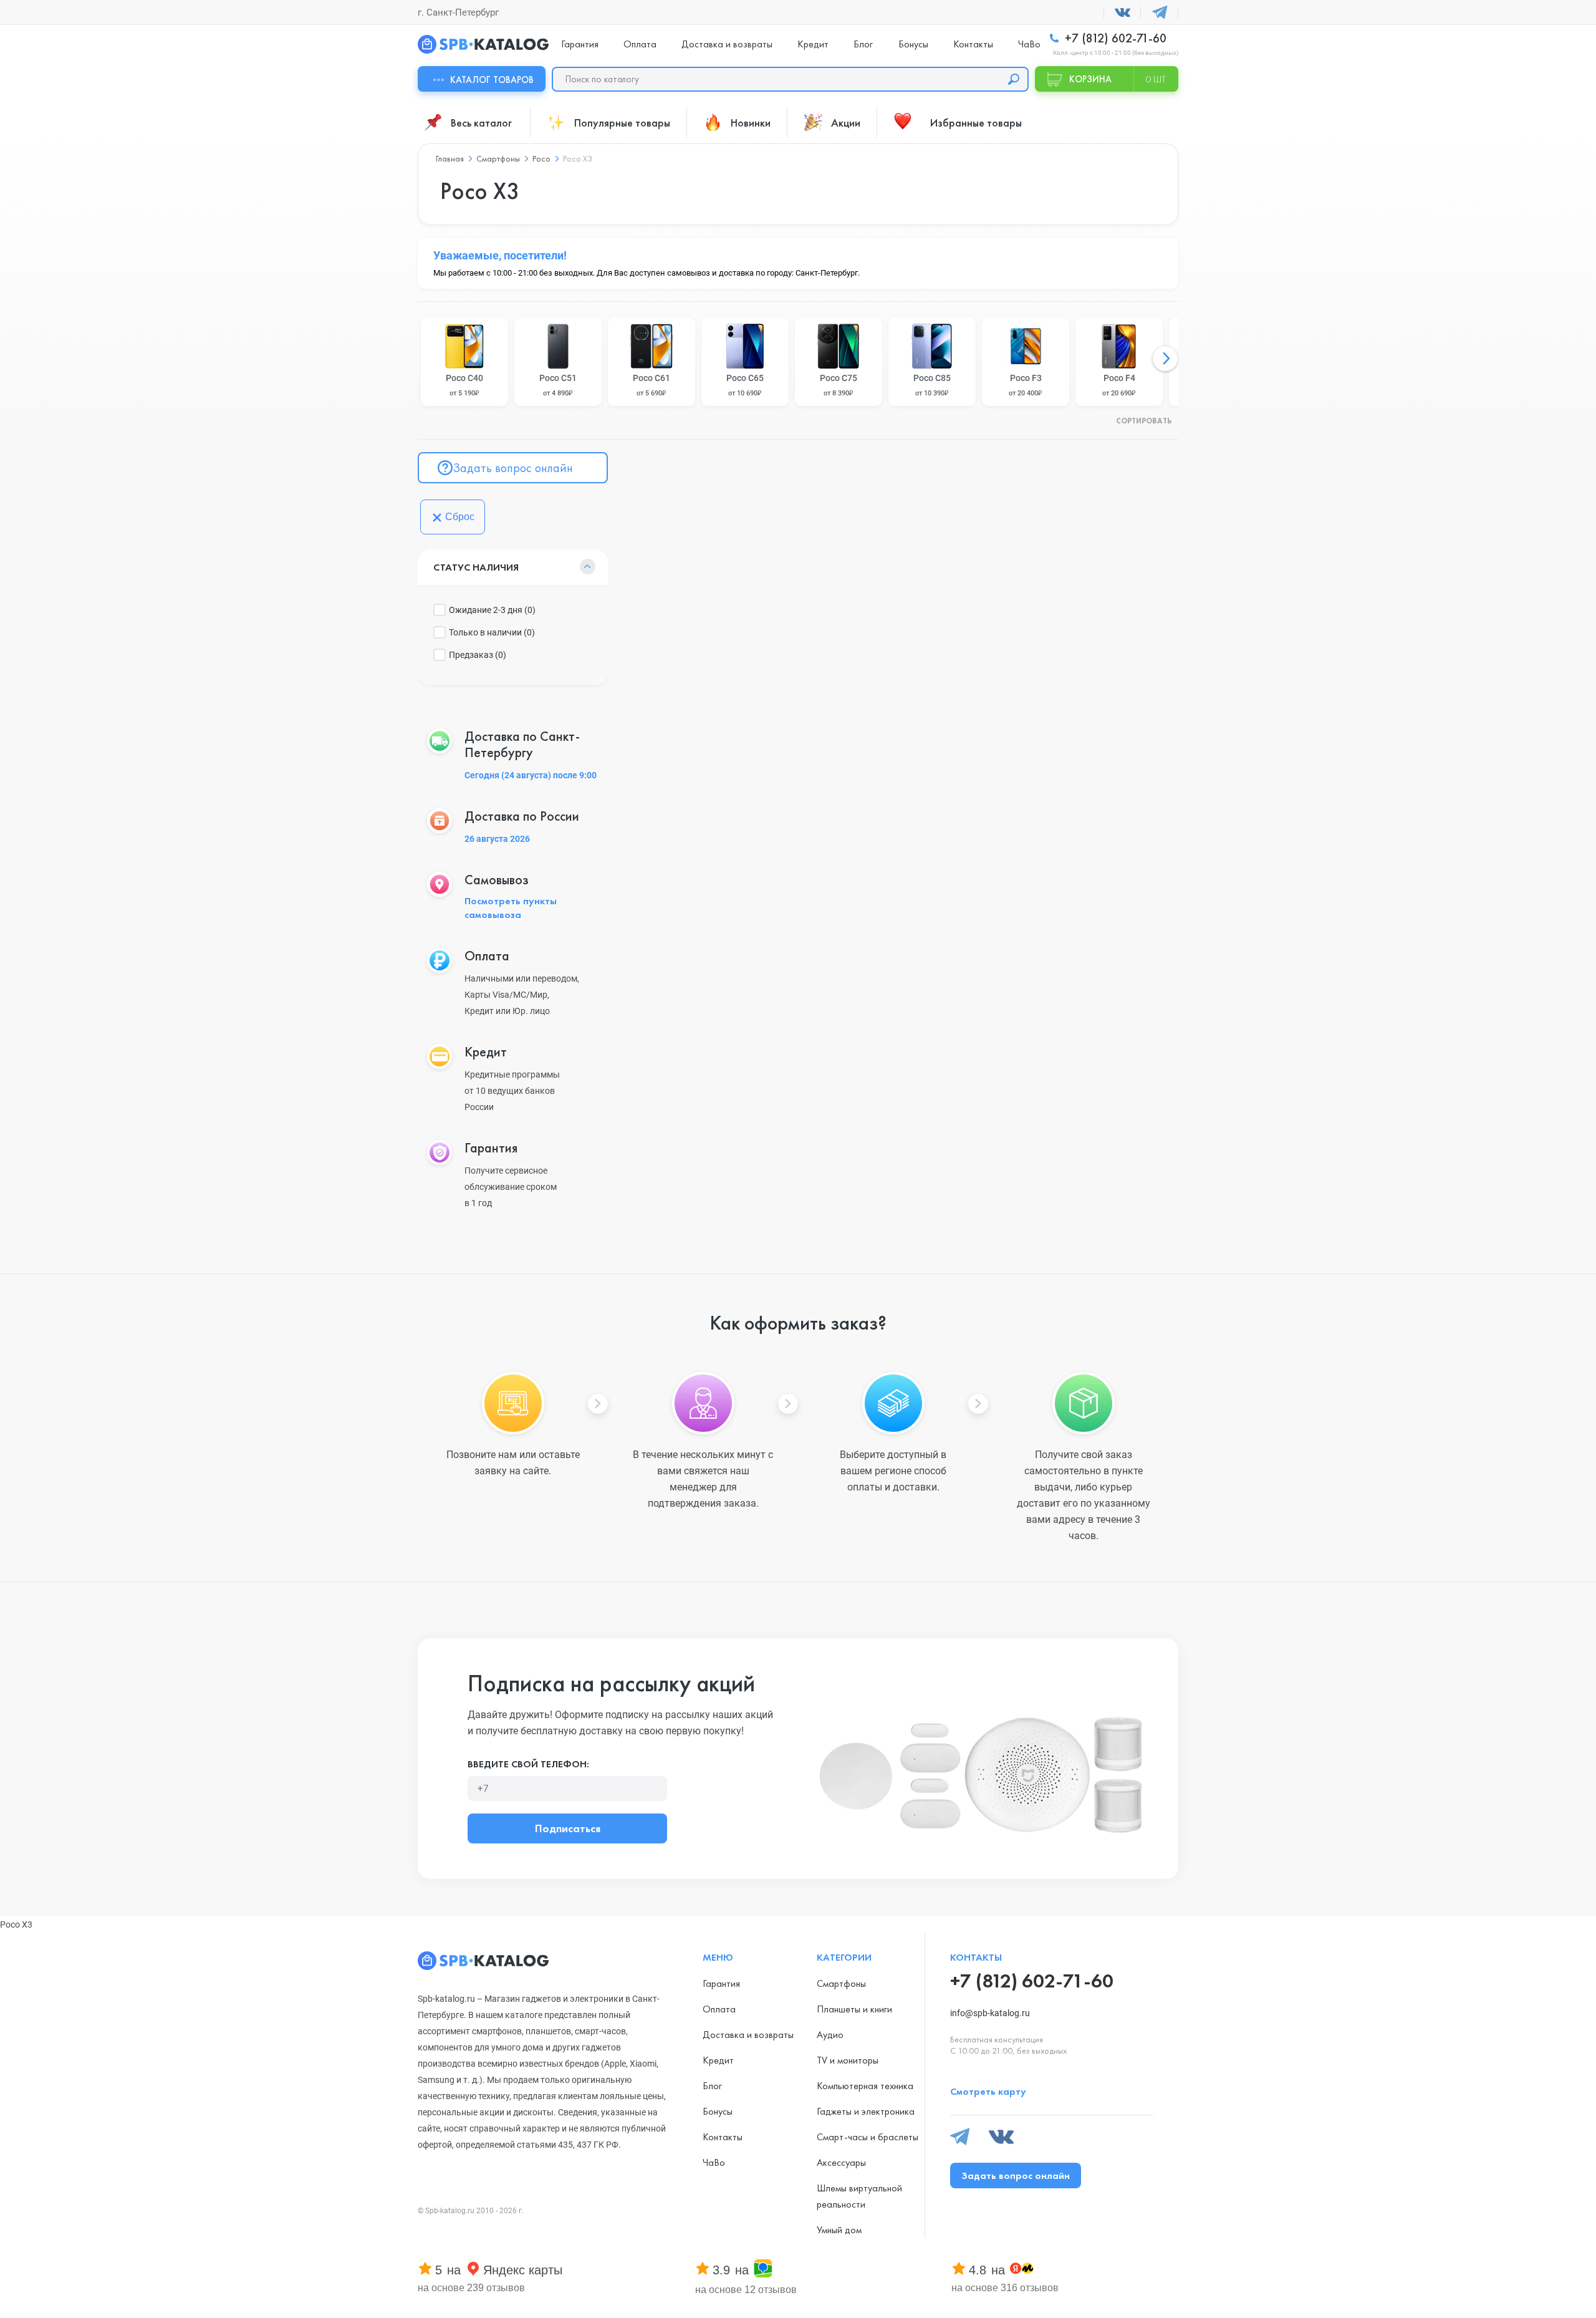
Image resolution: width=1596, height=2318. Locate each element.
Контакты (973, 44)
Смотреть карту (988, 2091)
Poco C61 (651, 385)
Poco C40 (464, 385)
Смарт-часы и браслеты (868, 2137)
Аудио (830, 2035)
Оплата (640, 44)
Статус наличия (476, 567)
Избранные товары (976, 123)
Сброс (460, 517)
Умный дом (839, 2230)
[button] (1165, 359)
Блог (863, 44)
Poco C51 (558, 385)
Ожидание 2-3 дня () (492, 610)
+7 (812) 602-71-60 (1114, 38)
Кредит (813, 44)
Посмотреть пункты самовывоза (511, 908)
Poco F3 (1026, 385)
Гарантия (580, 44)
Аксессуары (841, 2162)
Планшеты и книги (854, 2009)
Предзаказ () (478, 655)
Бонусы (913, 44)
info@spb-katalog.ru (990, 2013)
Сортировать (1144, 422)
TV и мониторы (848, 2060)
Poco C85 (932, 385)
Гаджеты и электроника (866, 2111)
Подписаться (568, 1828)
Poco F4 (1119, 385)
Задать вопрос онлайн (513, 468)
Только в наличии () (492, 632)
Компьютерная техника (865, 2086)
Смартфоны (841, 1983)
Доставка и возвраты (727, 44)
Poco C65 (745, 385)
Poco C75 (839, 385)
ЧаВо (1029, 44)
